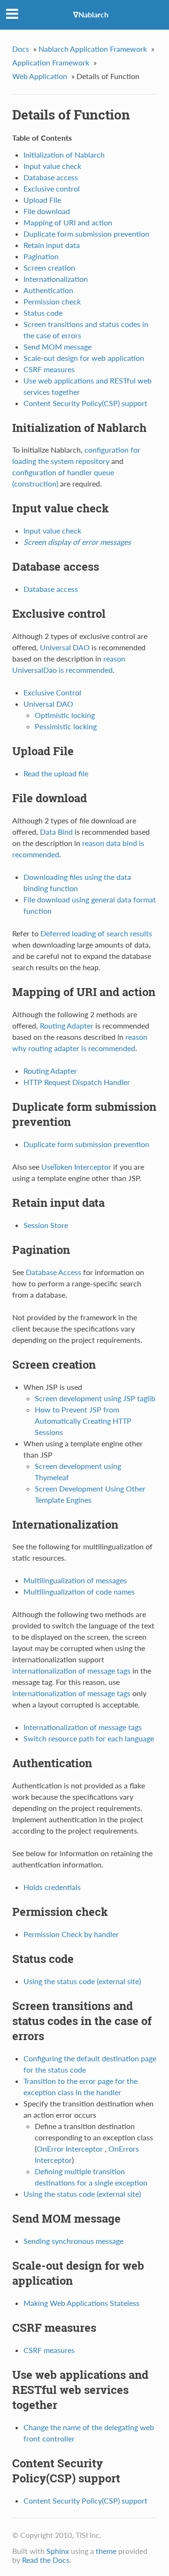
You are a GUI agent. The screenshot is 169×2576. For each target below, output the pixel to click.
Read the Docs (46, 2560)
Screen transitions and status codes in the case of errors (82, 2021)
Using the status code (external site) (82, 1981)
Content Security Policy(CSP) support (85, 403)
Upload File (42, 200)
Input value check (52, 166)
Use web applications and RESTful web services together (80, 2390)
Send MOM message (58, 347)
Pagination (41, 256)
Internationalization (56, 279)
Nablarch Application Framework (93, 49)
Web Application (40, 76)
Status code (43, 313)
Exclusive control (52, 188)
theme (106, 2551)
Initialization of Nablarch (64, 155)
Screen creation (49, 267)
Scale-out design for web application (84, 358)
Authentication (48, 290)
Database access (51, 177)
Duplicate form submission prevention (86, 234)
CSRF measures (49, 369)
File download (47, 211)
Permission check (52, 301)
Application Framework (51, 62)
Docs (21, 49)
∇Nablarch (91, 14)
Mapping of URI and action (68, 222)
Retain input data (52, 245)
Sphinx (58, 2551)
